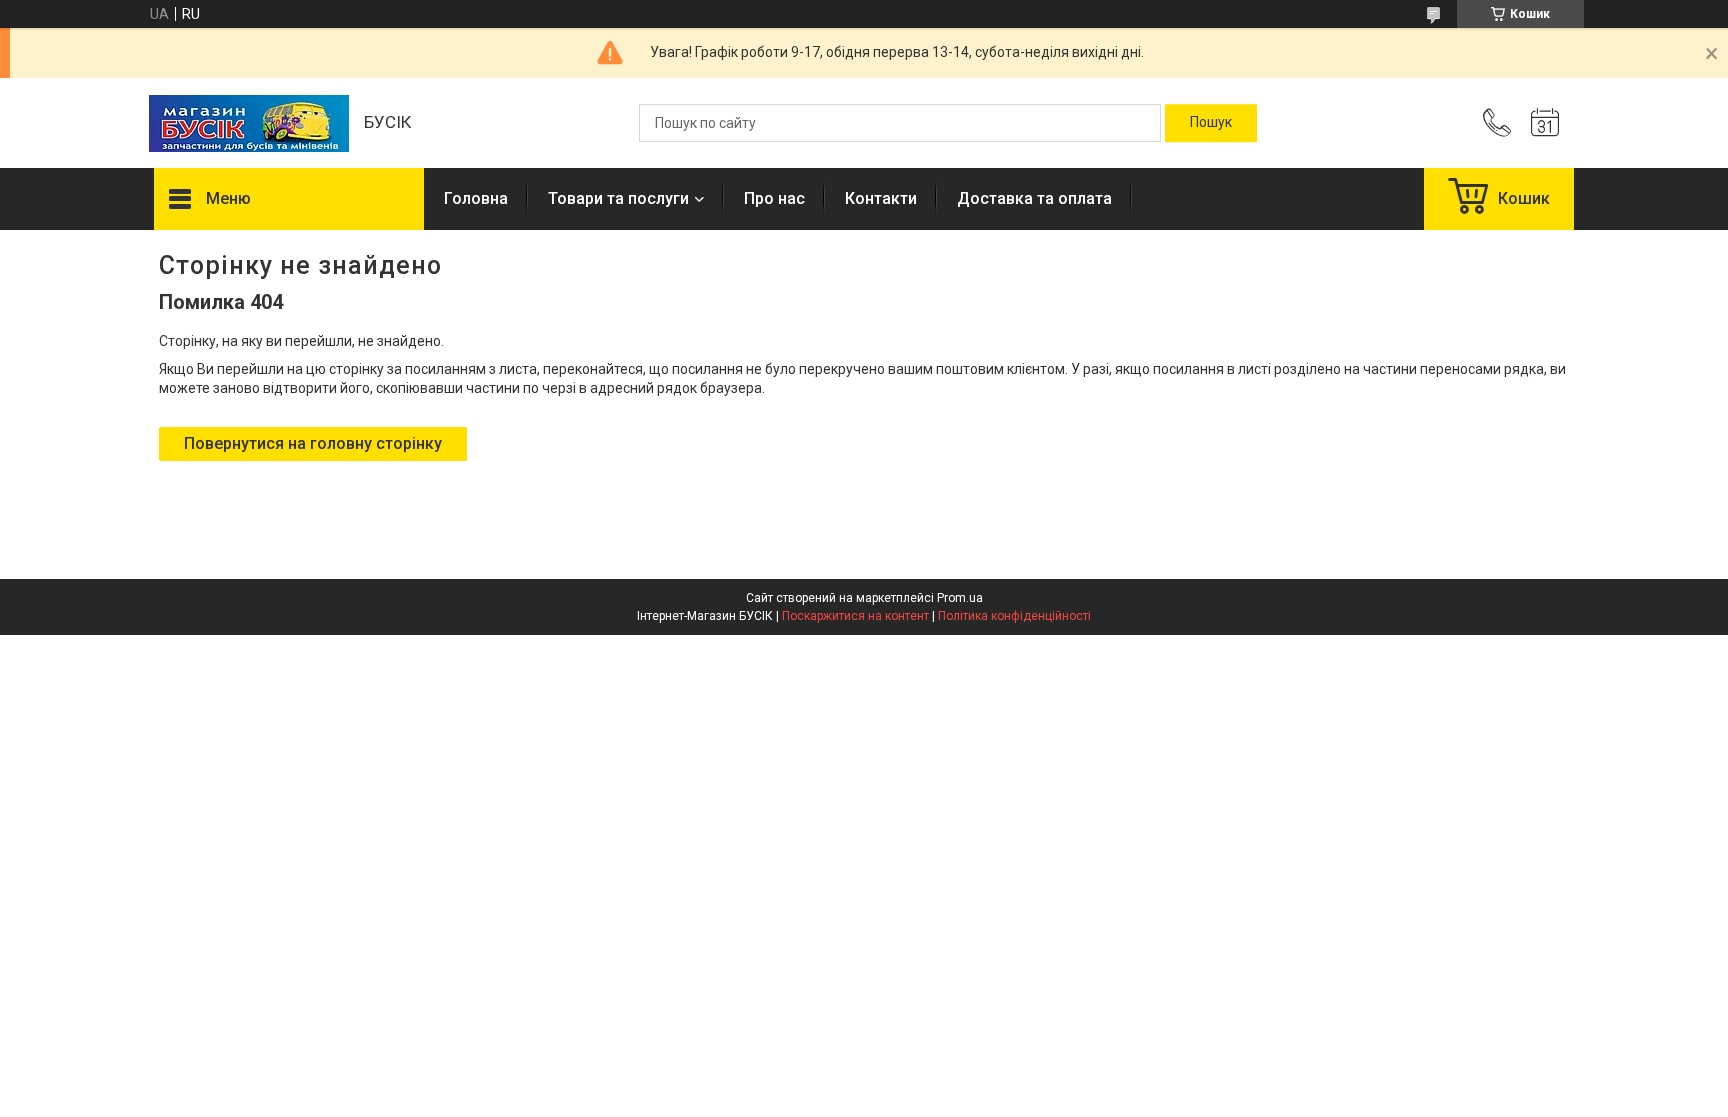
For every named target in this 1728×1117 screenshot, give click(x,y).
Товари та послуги (618, 198)
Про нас (774, 198)
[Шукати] (1211, 123)
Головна (476, 198)
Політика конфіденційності (1014, 616)
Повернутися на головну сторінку (313, 443)
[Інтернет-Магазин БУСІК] (249, 123)
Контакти (881, 198)
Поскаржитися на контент (855, 616)
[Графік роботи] (1545, 123)
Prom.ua (960, 598)
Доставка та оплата (1034, 198)
